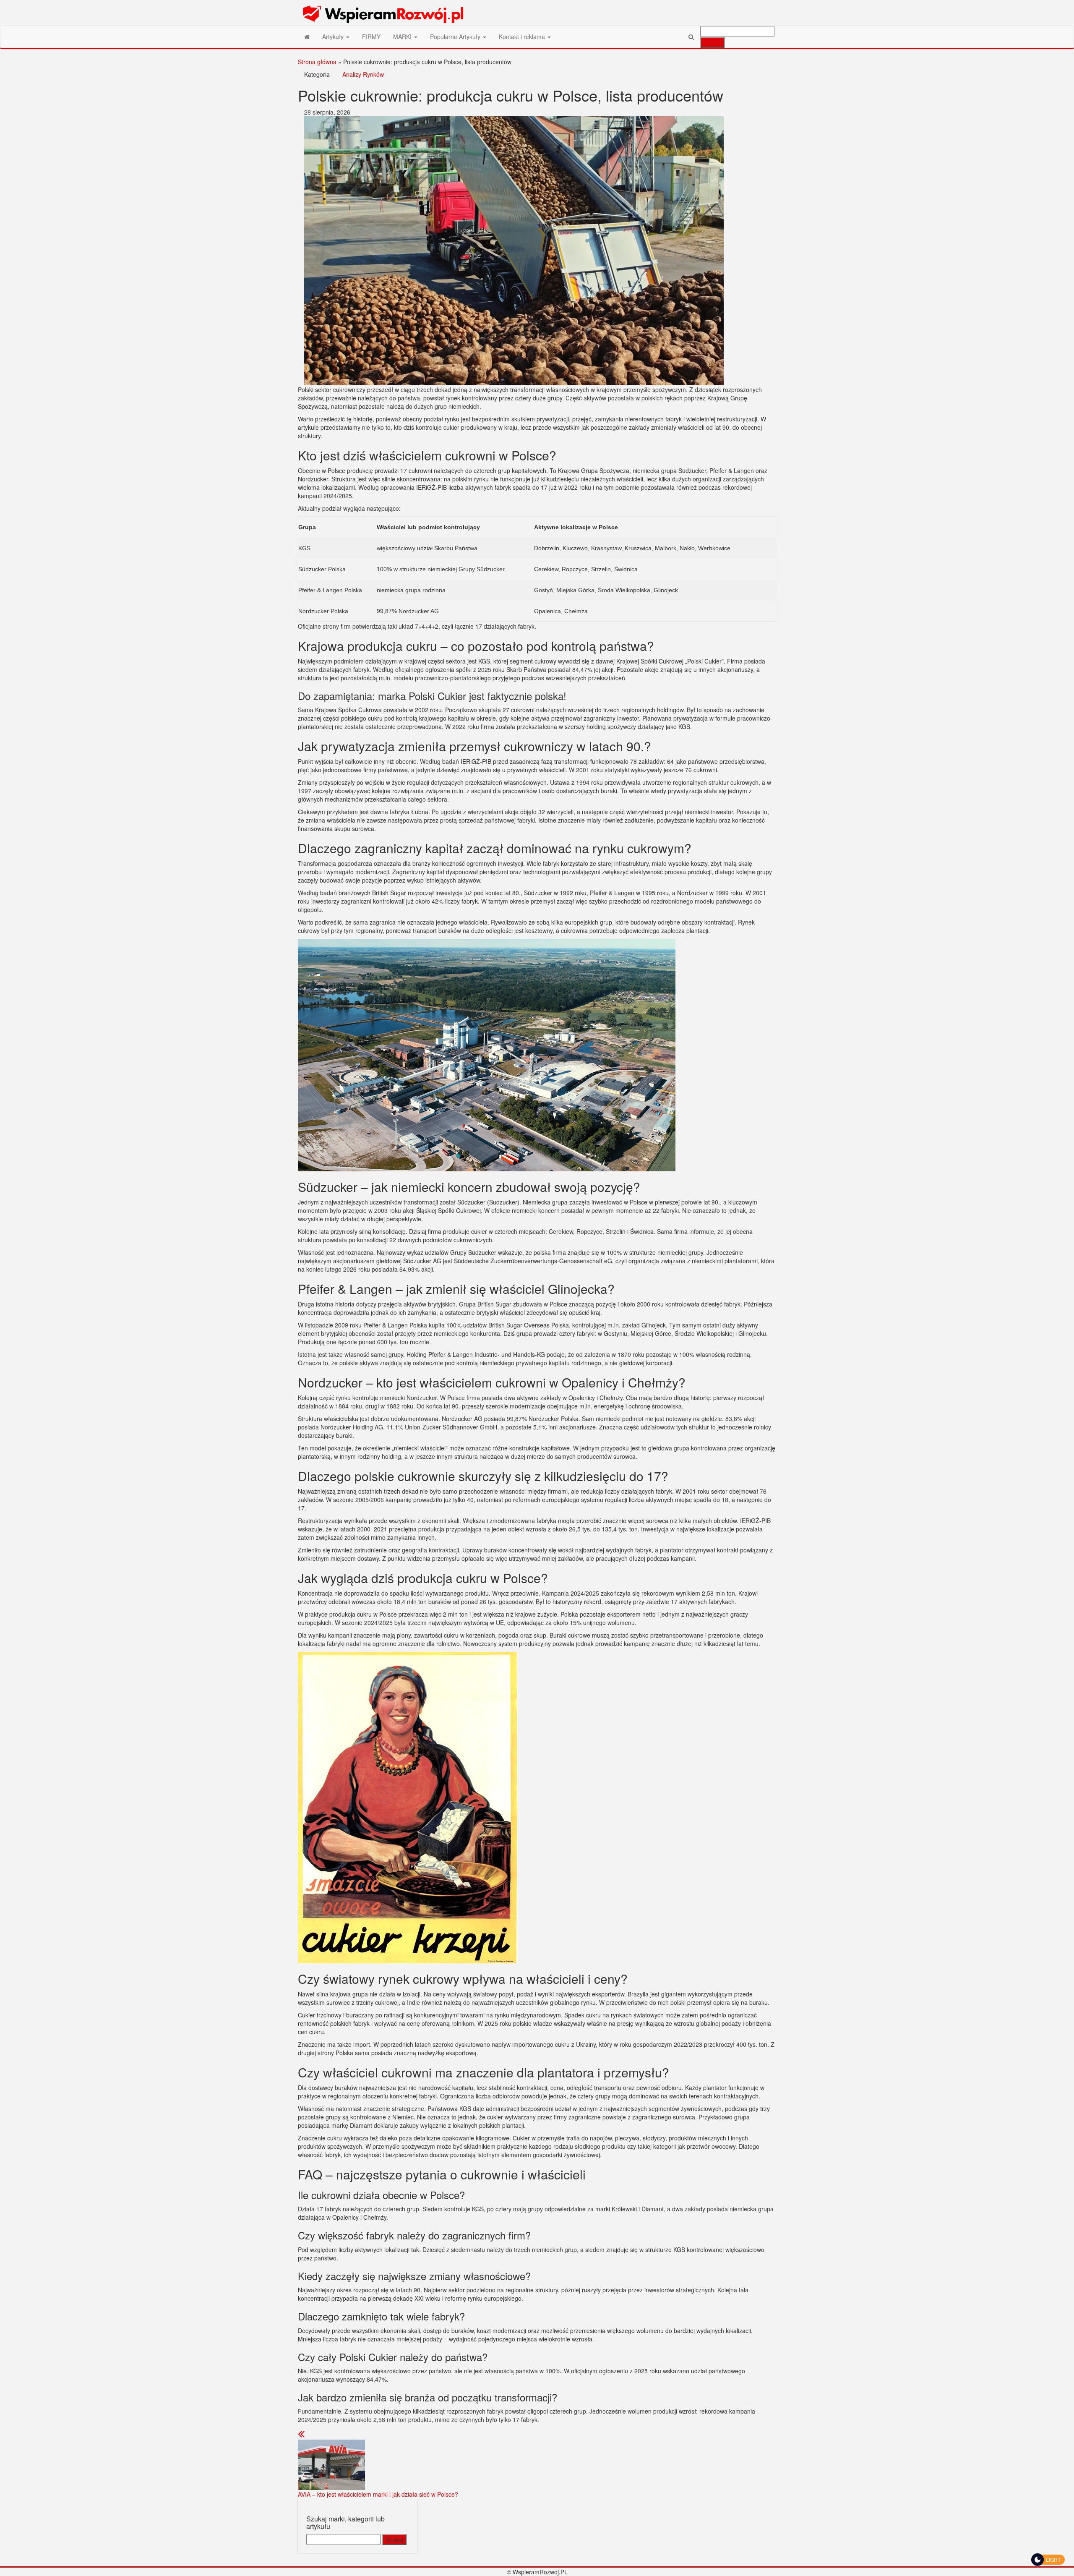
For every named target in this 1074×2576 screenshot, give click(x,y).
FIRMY (371, 37)
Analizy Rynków (363, 74)
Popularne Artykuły (456, 37)
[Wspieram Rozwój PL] (307, 37)
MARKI (403, 37)
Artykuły (334, 37)
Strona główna (317, 62)
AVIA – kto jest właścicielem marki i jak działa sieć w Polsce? (378, 2494)
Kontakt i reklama (523, 37)
